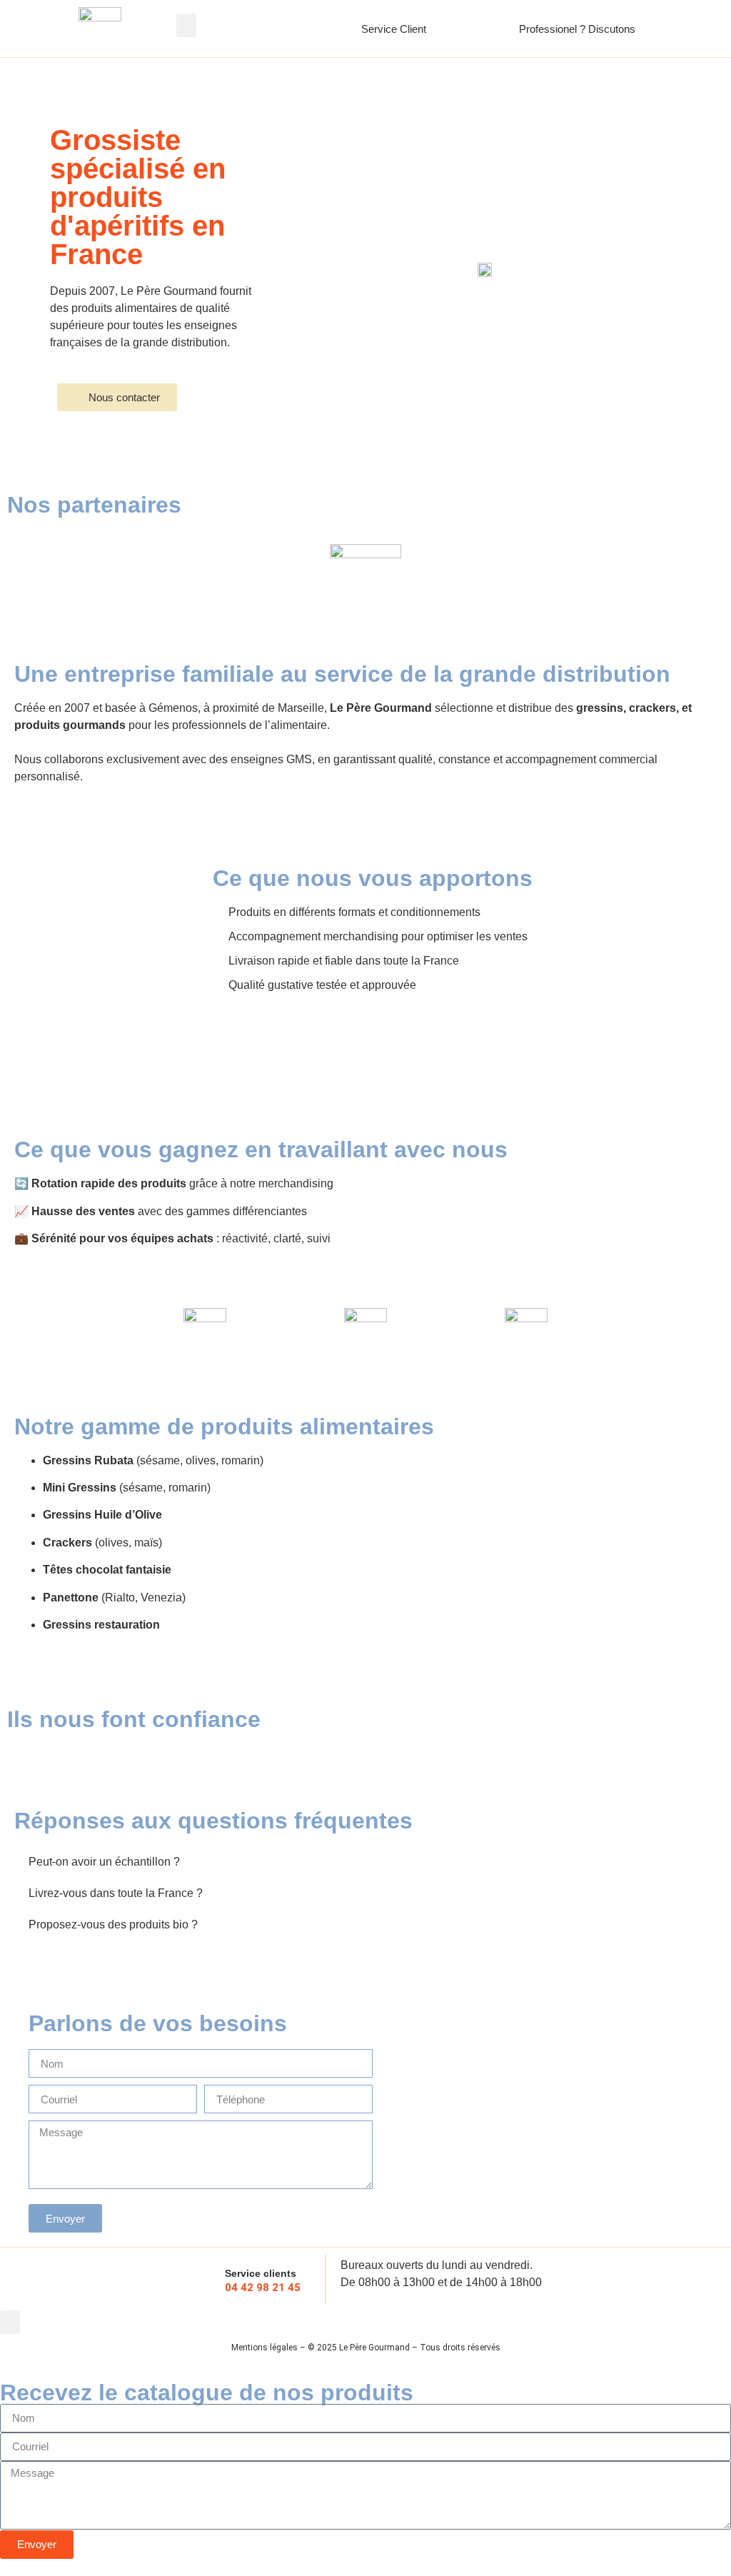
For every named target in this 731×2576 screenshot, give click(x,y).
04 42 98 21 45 (263, 2288)
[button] (186, 25)
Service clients (261, 2273)
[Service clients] (203, 2279)
